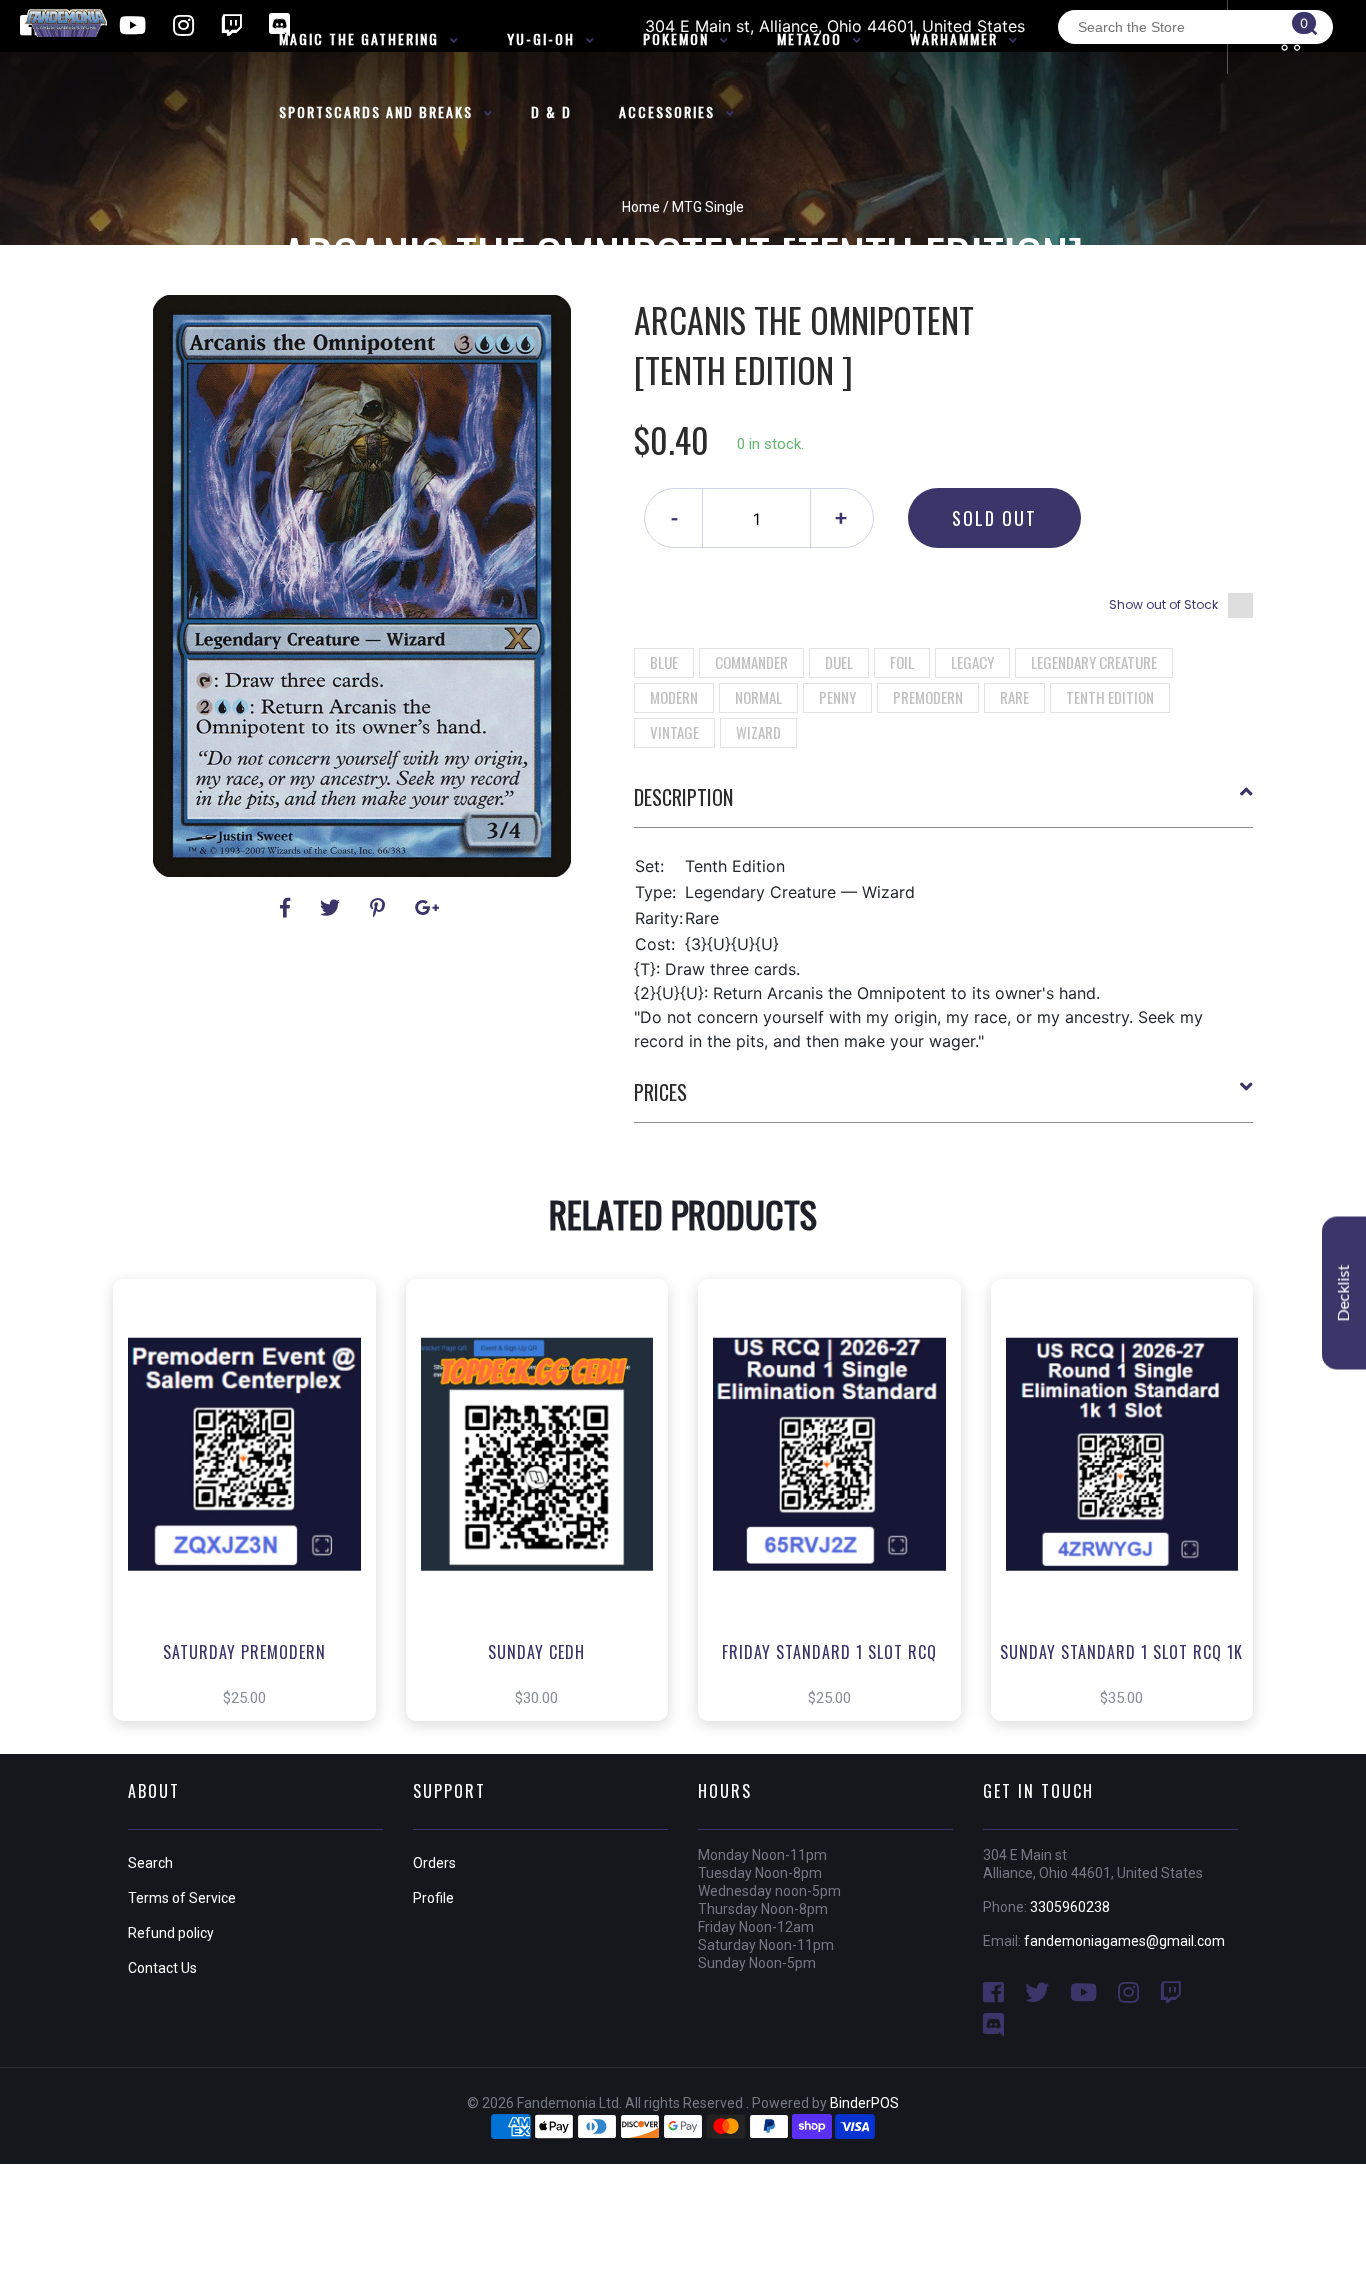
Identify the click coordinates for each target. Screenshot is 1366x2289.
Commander (751, 662)
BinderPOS (864, 2103)
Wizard (758, 732)
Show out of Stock (1163, 604)
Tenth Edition (1110, 697)
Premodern (928, 697)
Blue (664, 662)
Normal (758, 697)
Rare (1014, 697)
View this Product (253, 1530)
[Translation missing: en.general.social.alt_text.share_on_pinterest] (380, 908)
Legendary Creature (1094, 662)
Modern (674, 697)
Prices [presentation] (660, 1092)
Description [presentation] (683, 797)
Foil (902, 662)
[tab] (944, 805)
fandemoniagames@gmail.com (1124, 1941)
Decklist (1344, 1292)
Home (641, 207)
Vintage (674, 732)
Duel (839, 662)
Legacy (972, 662)
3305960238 (1070, 1907)
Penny (837, 697)
